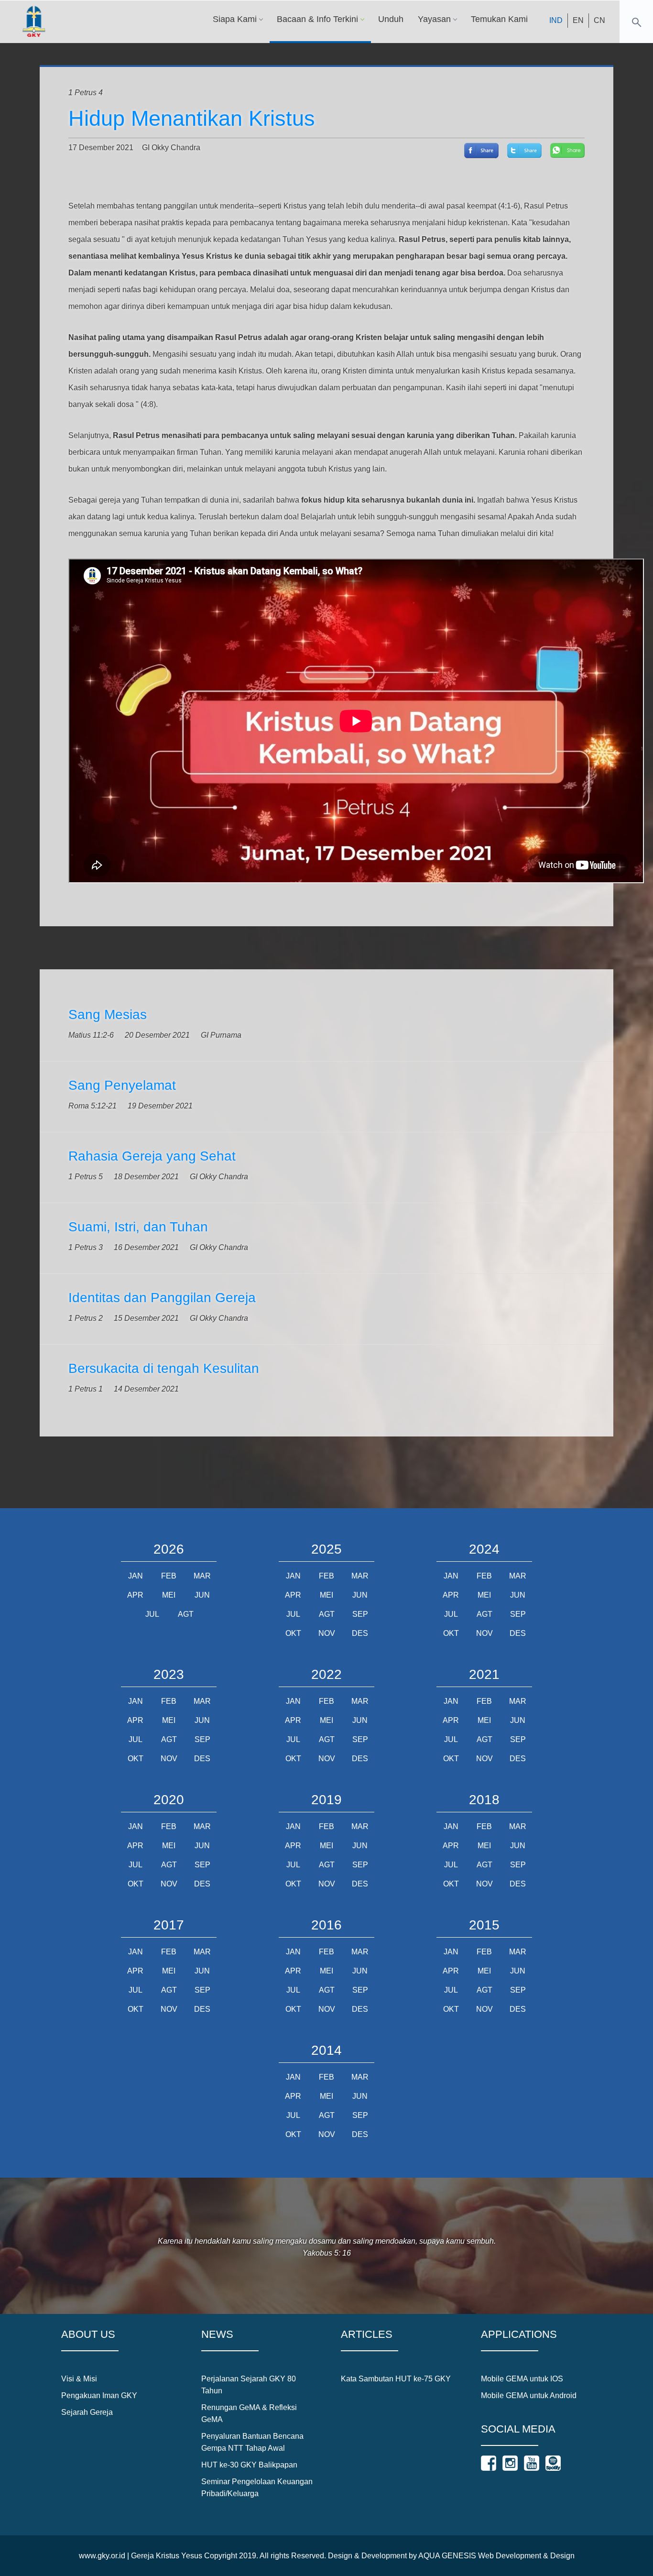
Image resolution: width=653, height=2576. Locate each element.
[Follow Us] (489, 2463)
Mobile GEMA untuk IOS (522, 2379)
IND (556, 20)
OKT (293, 1633)
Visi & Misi (79, 2379)
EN (578, 20)
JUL (152, 1614)
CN (599, 20)
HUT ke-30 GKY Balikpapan (249, 2465)
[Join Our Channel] (532, 2463)
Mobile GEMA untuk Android (529, 2395)
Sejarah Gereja (87, 2412)
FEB (169, 1576)
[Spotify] (553, 2463)
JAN (136, 1576)
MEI (169, 1595)
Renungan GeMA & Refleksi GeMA (249, 2413)
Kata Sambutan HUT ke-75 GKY (396, 2379)
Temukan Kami (499, 19)
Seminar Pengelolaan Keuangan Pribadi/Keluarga (257, 2488)
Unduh (391, 19)
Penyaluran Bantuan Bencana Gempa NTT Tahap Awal (252, 2442)
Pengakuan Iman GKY (99, 2395)
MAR (202, 1576)
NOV (327, 1633)
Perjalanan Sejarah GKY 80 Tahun (249, 2385)
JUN (202, 1595)
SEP (360, 1614)
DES (360, 1633)
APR (135, 1595)
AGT (186, 1614)
